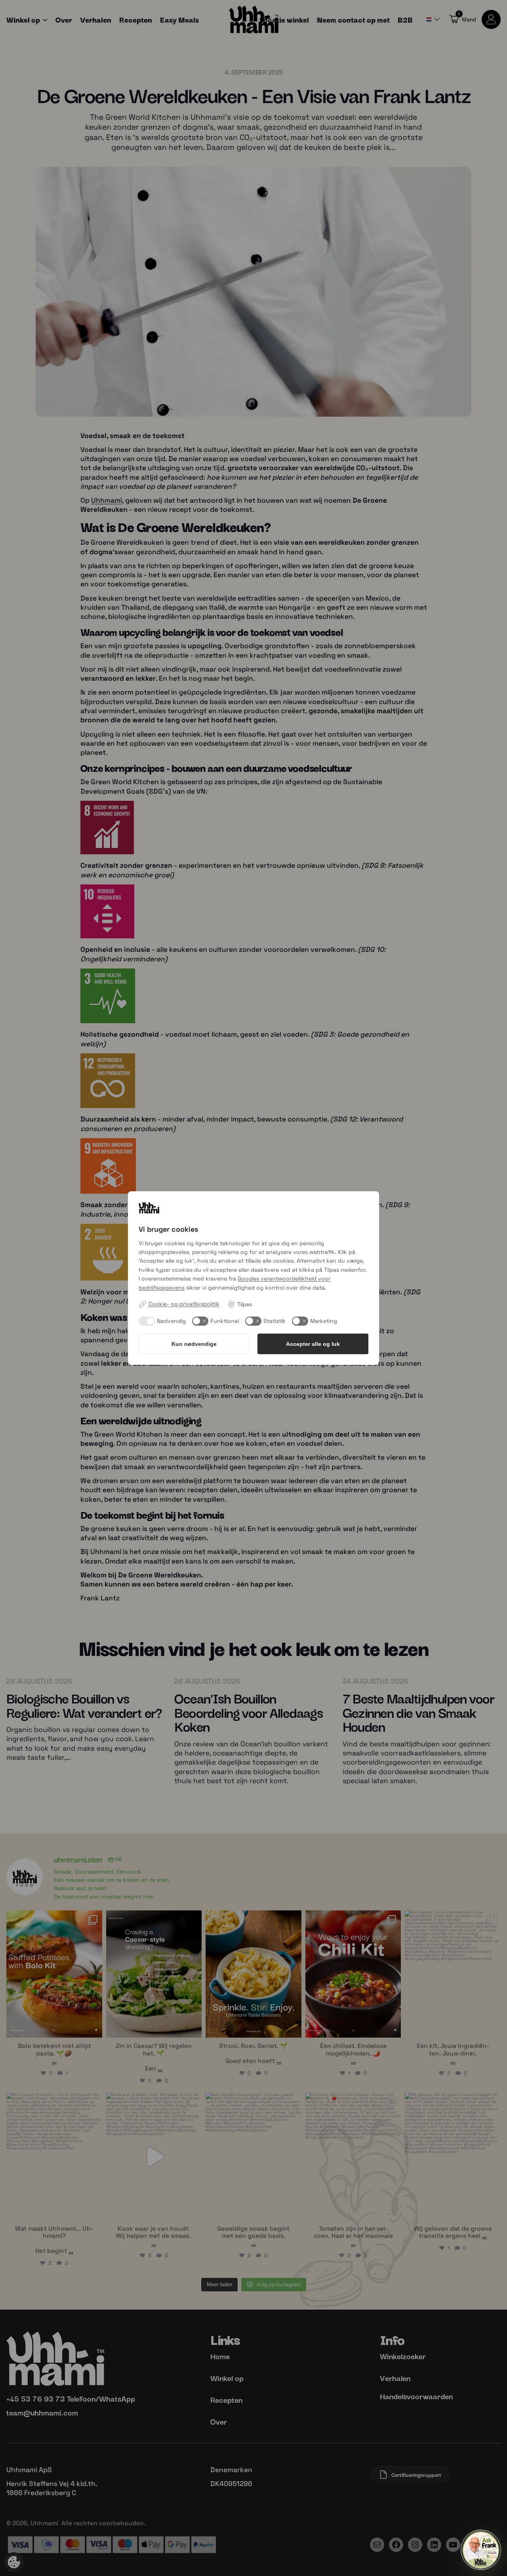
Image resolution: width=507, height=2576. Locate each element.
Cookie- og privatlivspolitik (184, 1304)
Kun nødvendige (194, 1344)
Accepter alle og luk (313, 1344)
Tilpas (245, 1304)
